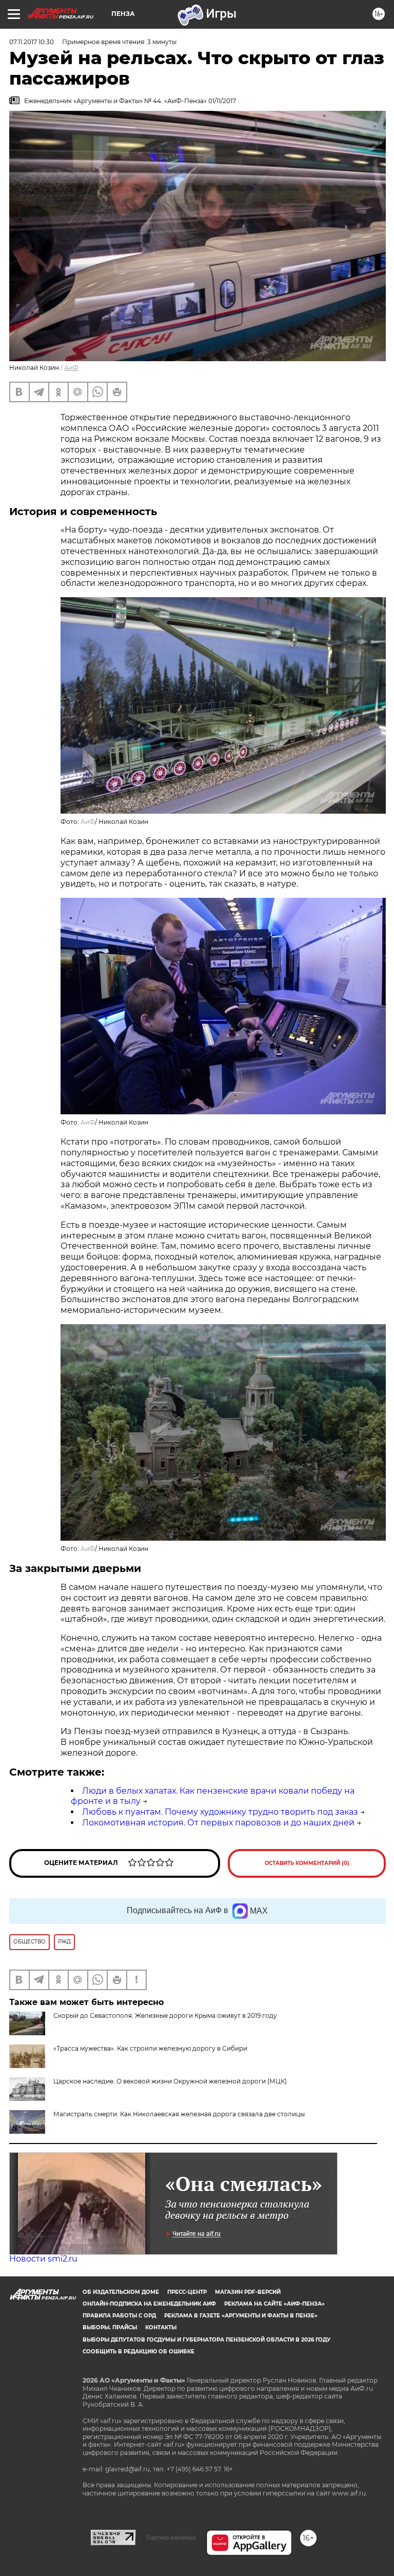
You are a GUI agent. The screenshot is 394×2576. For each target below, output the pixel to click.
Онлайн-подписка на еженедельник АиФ (149, 2304)
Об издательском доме (121, 2292)
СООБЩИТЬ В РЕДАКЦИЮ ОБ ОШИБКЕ (139, 2352)
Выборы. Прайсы (110, 2327)
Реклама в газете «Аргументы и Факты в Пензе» (241, 2316)
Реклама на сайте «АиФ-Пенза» (274, 2304)
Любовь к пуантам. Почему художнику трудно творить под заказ (220, 1812)
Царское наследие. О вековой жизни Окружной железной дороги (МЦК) (170, 2081)
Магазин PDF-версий (248, 2292)
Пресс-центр (187, 2292)
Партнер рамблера (171, 2538)
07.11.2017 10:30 (32, 42)
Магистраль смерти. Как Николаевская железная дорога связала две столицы (179, 2114)
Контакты (161, 2327)
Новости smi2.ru (43, 2259)
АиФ (71, 368)
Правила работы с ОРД (119, 2316)
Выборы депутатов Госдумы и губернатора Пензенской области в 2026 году (206, 2340)
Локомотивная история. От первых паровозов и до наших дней (218, 1823)
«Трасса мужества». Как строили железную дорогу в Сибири (150, 2048)
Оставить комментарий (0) (307, 1863)
